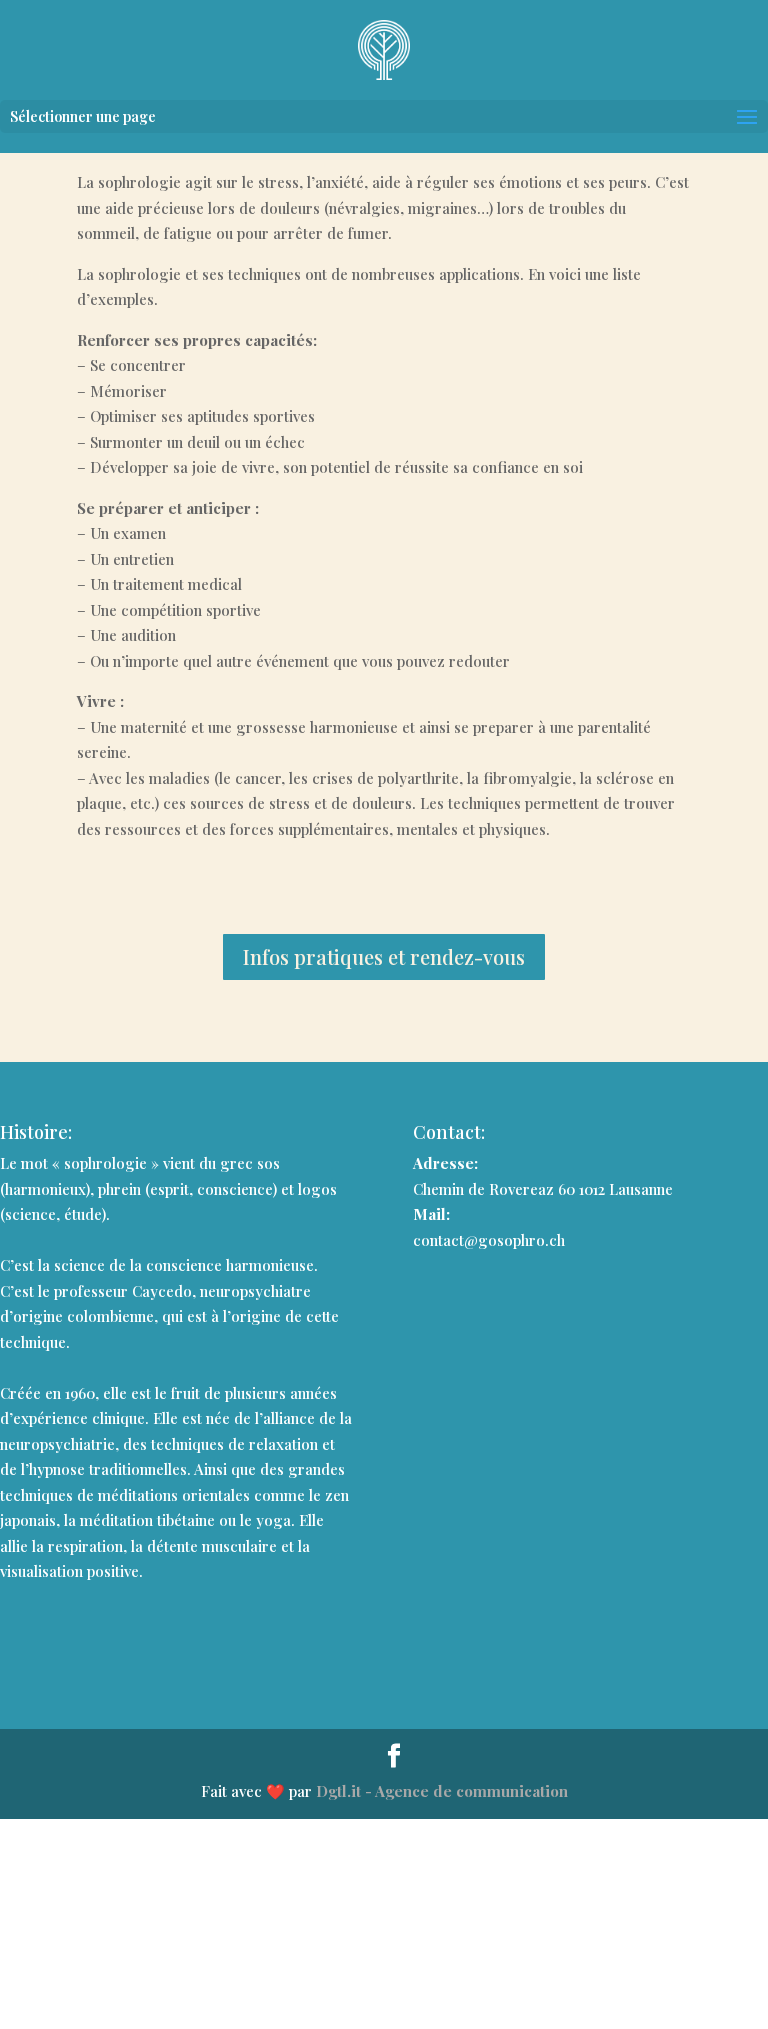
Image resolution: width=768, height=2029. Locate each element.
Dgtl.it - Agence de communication (442, 1791)
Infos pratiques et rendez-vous (384, 956)
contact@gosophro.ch (489, 1240)
